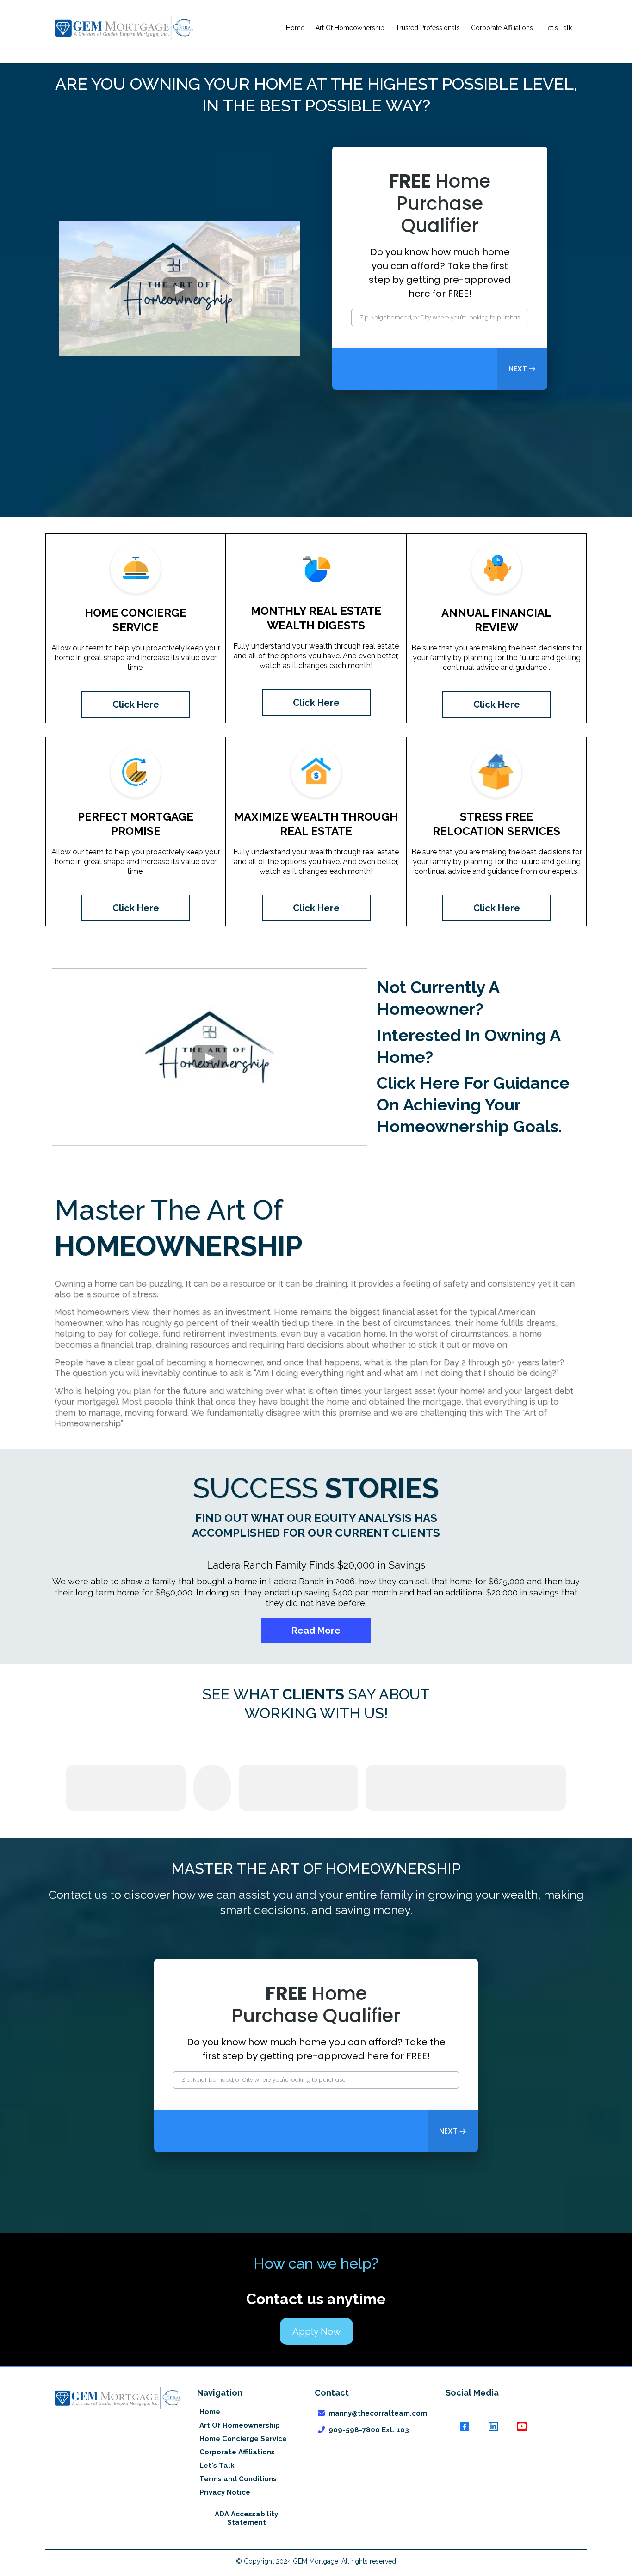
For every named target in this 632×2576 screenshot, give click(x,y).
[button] (522, 369)
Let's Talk (558, 28)
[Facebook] (465, 2426)
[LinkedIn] (493, 2426)
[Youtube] (522, 2426)
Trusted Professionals (428, 28)
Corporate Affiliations (502, 28)
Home (295, 28)
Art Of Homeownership (350, 28)
